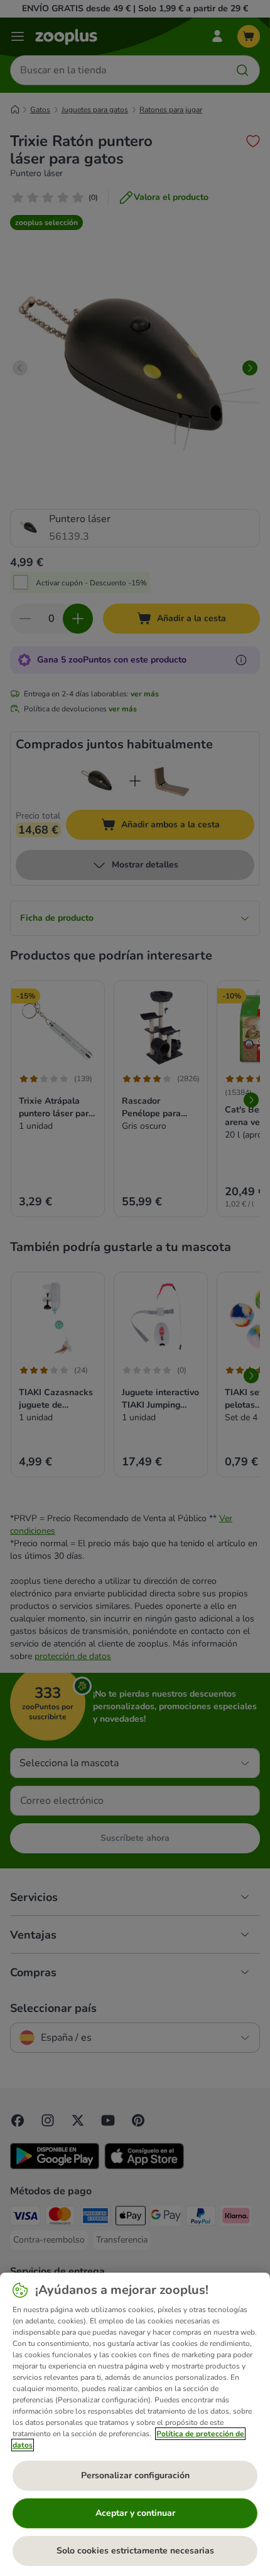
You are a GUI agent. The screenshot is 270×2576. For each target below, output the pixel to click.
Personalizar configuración (135, 2475)
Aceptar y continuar (135, 2513)
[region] (135, 2424)
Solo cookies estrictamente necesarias (135, 2551)
